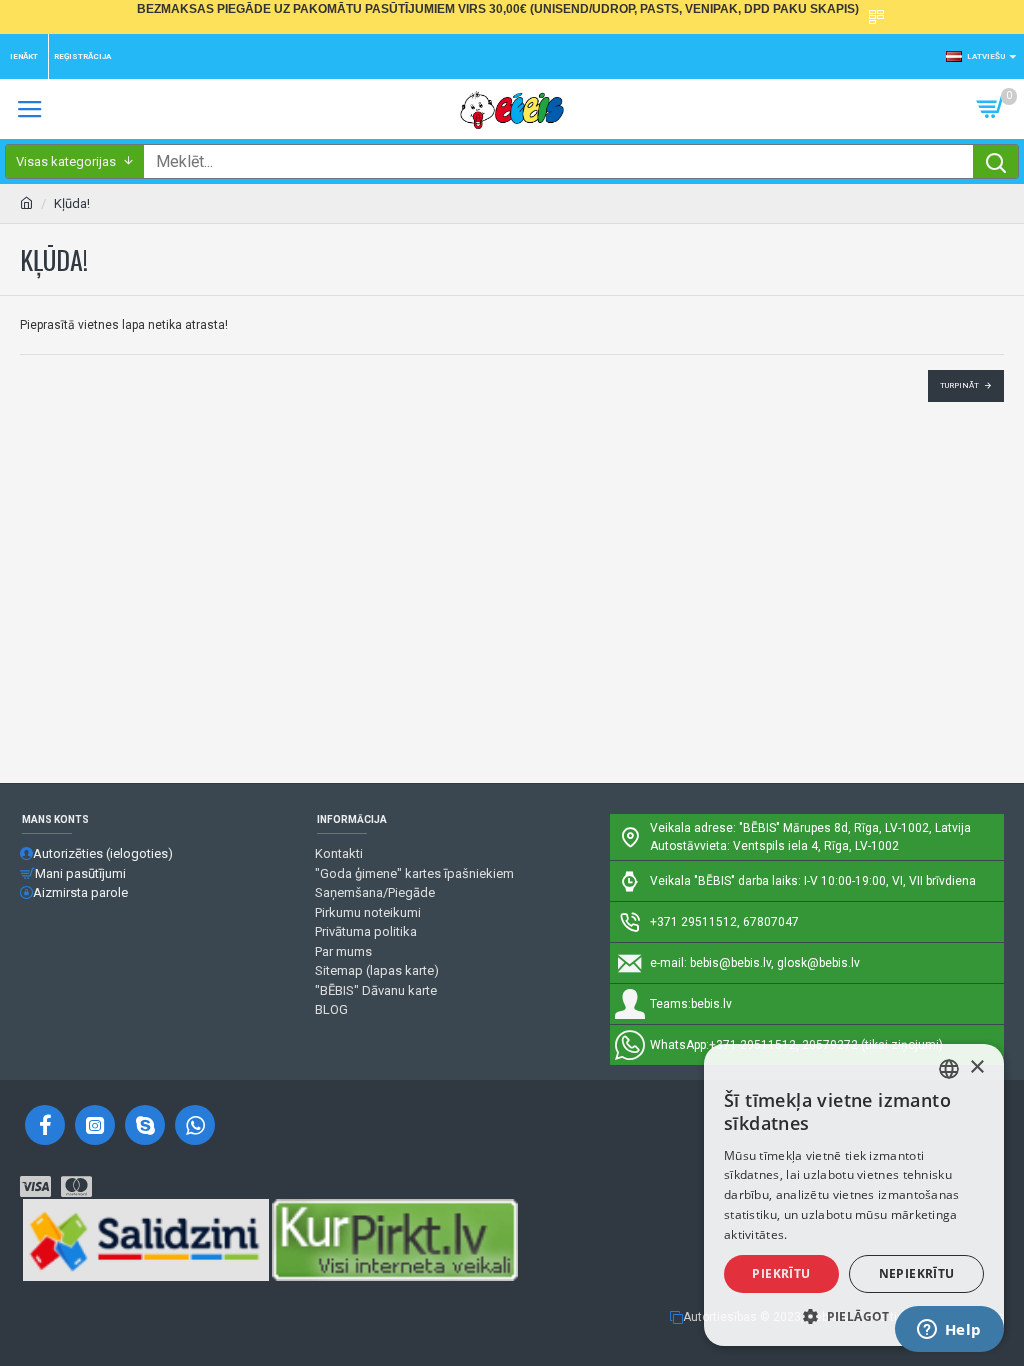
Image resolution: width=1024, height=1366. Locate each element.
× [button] (976, 1067)
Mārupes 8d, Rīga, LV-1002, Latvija (877, 828)
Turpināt (959, 385)
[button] (854, 1316)
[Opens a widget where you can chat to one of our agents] (949, 1331)
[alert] (854, 1195)
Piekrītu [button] (781, 1273)
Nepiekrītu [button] (917, 1273)
